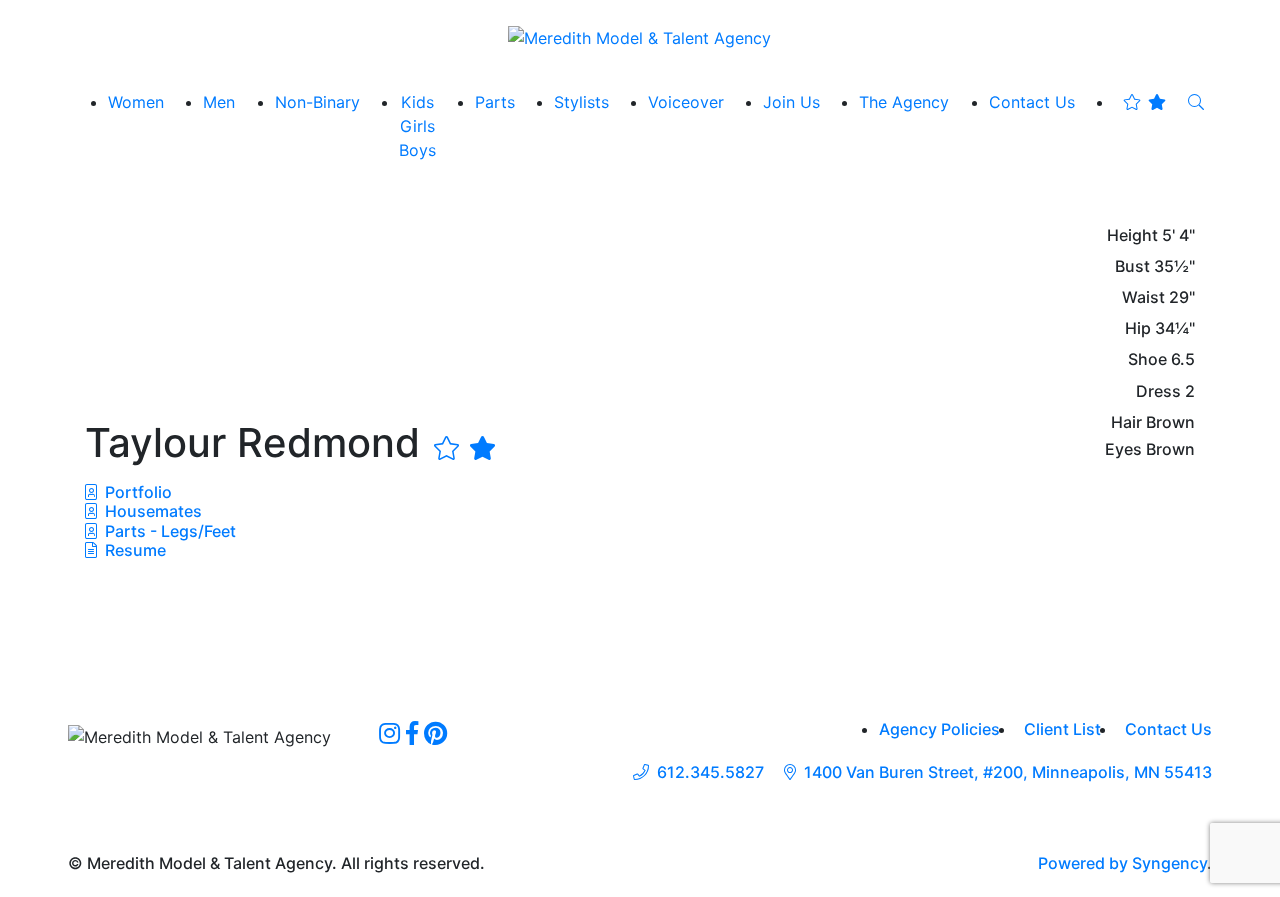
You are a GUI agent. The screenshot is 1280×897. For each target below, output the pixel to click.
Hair (1126, 422)
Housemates (151, 511)
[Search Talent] (1196, 102)
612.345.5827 (710, 772)
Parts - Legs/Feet (168, 531)
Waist (1143, 297)
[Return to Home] (639, 37)
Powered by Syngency (1122, 863)
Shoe (1147, 359)
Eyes (1123, 449)
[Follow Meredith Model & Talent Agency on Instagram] (389, 733)
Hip (1138, 328)
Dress (1158, 391)
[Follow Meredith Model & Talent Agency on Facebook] (412, 733)
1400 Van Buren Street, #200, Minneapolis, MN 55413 (1008, 772)
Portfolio (136, 492)
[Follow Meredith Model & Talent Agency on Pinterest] (435, 733)
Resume (135, 550)
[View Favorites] (1144, 102)
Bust (1132, 266)
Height (1132, 235)
